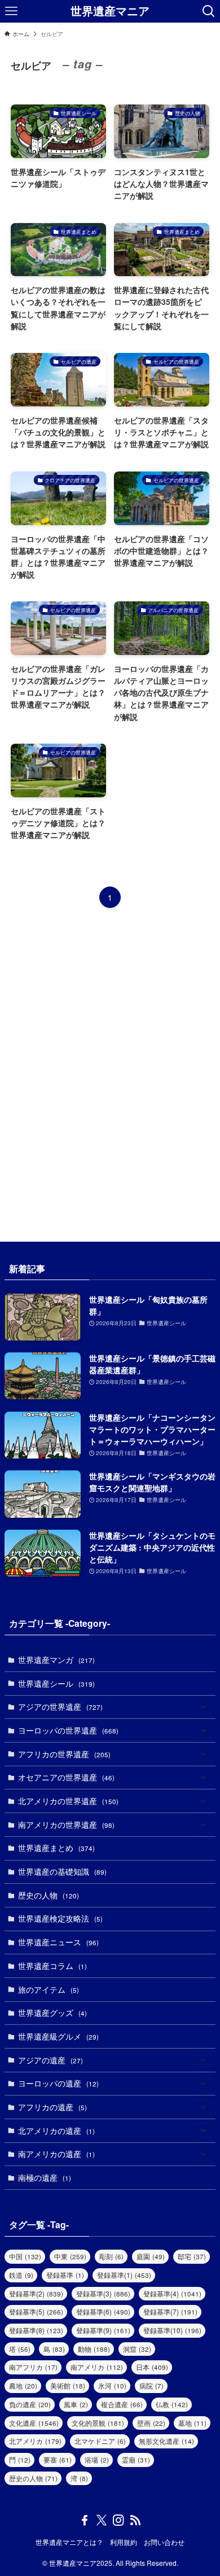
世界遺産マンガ (56, 1660)
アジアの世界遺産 (60, 1706)
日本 (152, 2367)
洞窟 (137, 2349)
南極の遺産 (45, 2177)
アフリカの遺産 (52, 2107)
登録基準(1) (124, 2275)
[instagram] (118, 2520)
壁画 (151, 2423)
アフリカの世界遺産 (64, 1754)
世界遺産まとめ (56, 1848)
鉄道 (21, 2275)
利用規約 (124, 2542)
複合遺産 (122, 2404)
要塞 (58, 2459)
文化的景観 (98, 2423)
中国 (25, 2256)
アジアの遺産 (50, 2060)
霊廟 (136, 2459)
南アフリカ (33, 2367)
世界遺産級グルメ (58, 2036)
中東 (70, 2256)
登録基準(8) (36, 2330)
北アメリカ (35, 2441)
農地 (23, 2385)
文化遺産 (34, 2423)
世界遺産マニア (110, 11)
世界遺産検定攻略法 (60, 1918)
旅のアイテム (49, 1989)
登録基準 (65, 2275)
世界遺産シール (56, 1683)
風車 (76, 2404)
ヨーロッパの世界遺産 (68, 1730)
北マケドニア (100, 2441)
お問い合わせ (164, 2542)
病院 (151, 2385)
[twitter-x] (102, 2520)
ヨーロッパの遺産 (58, 2083)
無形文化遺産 (166, 2441)
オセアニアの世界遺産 (66, 1777)
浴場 (97, 2459)
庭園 (151, 2256)
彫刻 (111, 2256)
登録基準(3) (103, 2293)
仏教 (172, 2404)
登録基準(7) (170, 2311)
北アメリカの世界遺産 (68, 1801)
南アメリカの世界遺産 (66, 1824)
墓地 (192, 2423)
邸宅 (192, 2256)
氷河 (112, 2385)
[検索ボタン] (209, 11)
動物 (94, 2349)
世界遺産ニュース (58, 1942)
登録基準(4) (172, 2293)
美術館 (68, 2385)
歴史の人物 (49, 1895)
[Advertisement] (110, 1075)
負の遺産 (30, 2404)
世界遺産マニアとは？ (69, 2542)
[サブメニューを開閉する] (203, 1707)
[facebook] (85, 2520)
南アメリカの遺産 (56, 2154)
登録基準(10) (172, 2330)
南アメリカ (97, 2367)
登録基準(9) (103, 2330)
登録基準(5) (36, 2311)
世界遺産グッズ (52, 2012)
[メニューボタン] (11, 11)
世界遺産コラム (52, 1966)
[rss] (135, 2520)
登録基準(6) (103, 2311)
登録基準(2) (36, 2293)
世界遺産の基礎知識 (62, 1871)
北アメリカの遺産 (56, 2130)
